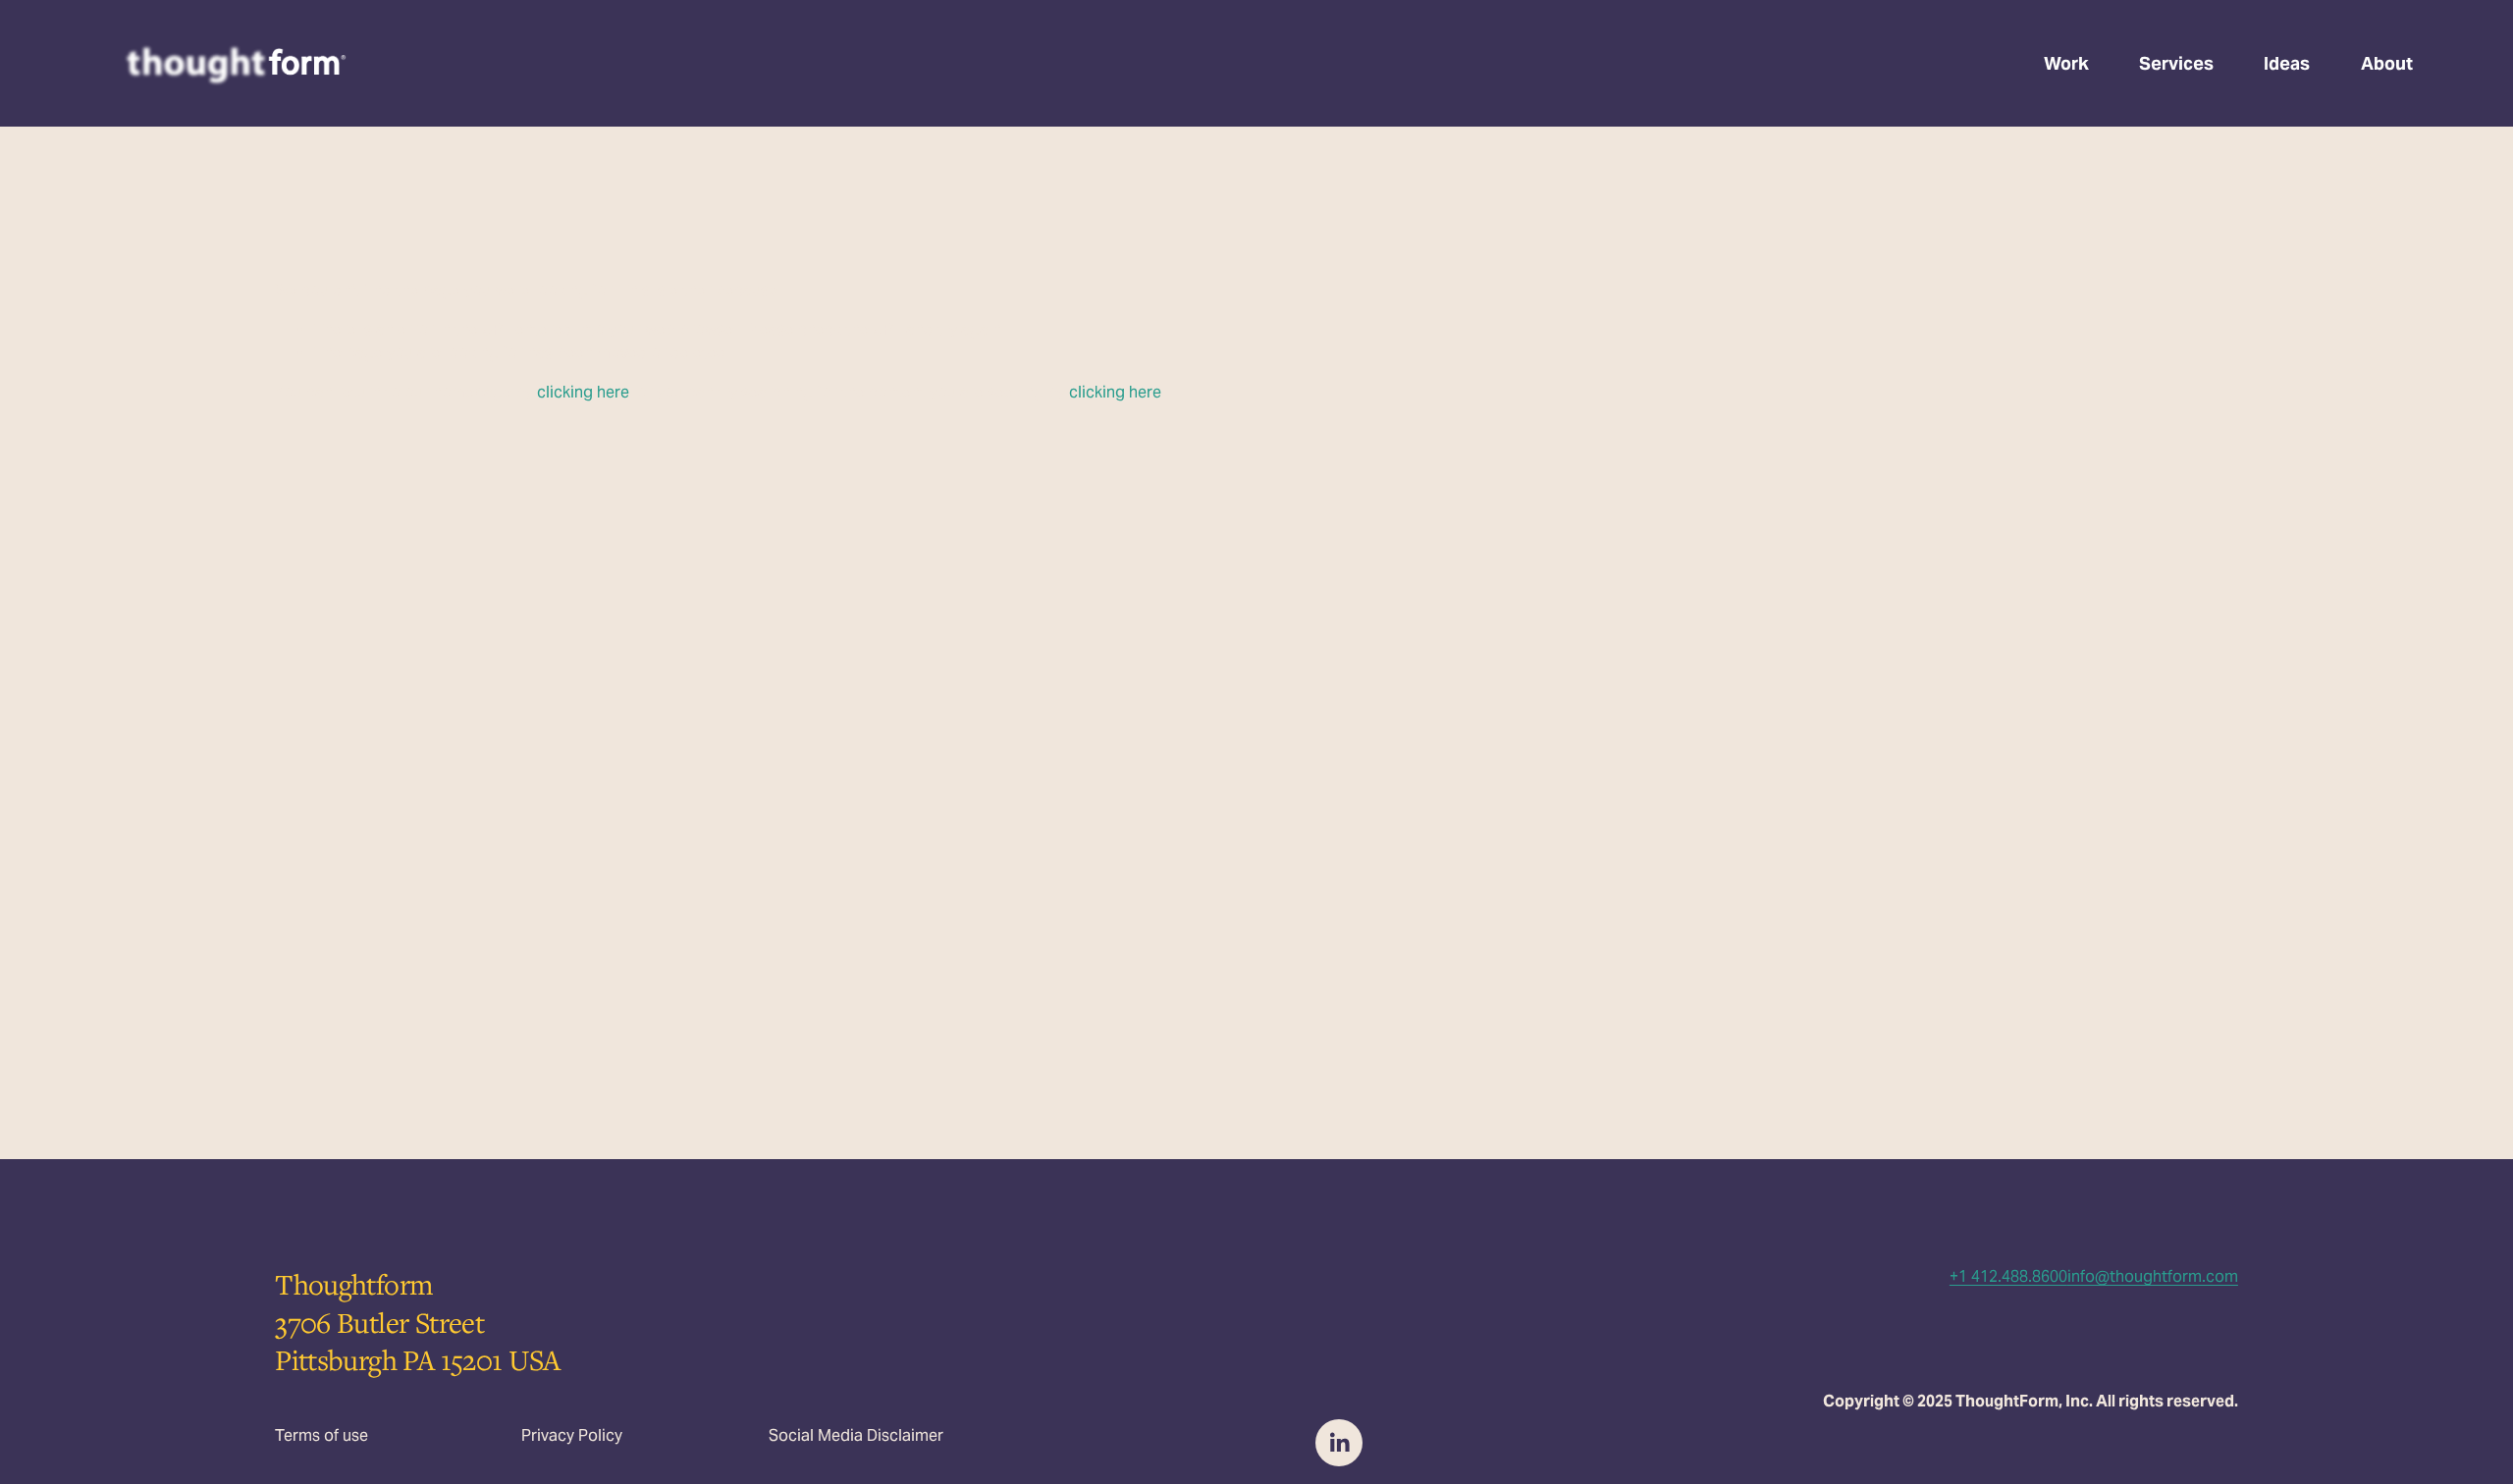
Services (2176, 63)
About (2387, 63)
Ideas (2287, 63)
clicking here (583, 392)
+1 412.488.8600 (2008, 1276)
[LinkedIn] (1339, 1443)
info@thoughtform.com (2153, 1276)
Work (2066, 63)
